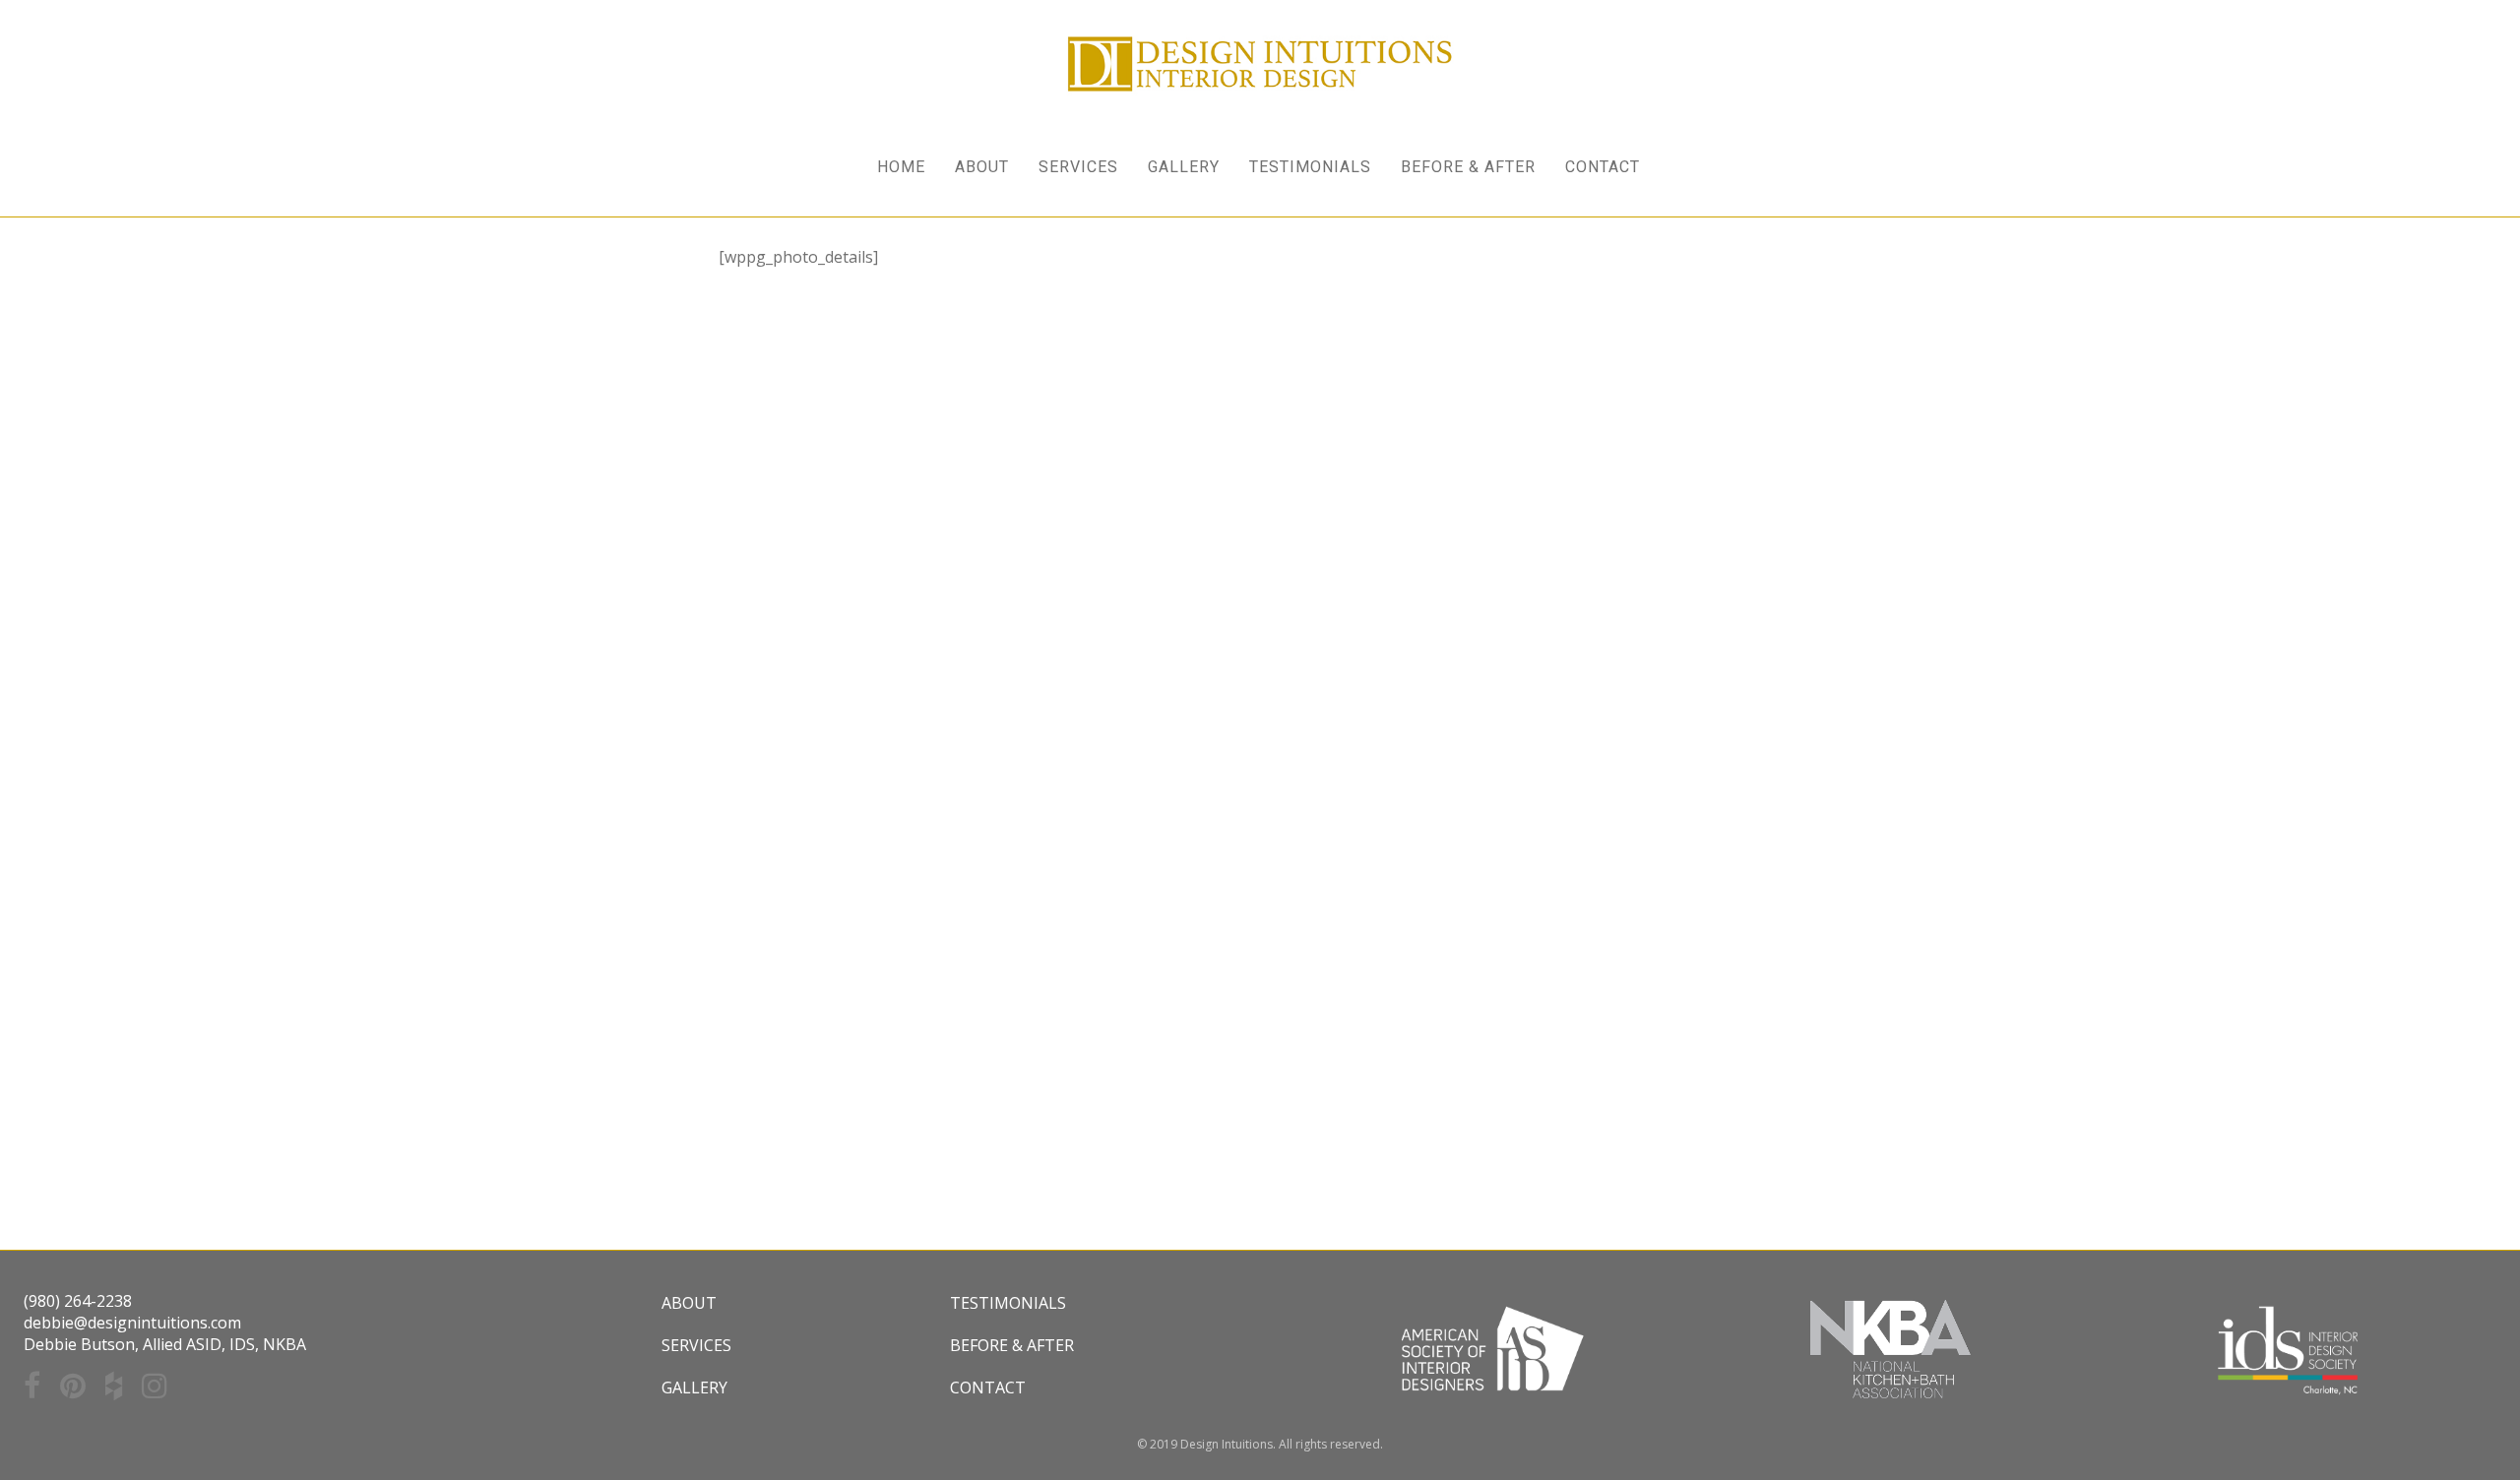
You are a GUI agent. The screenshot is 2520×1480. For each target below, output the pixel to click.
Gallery (694, 1387)
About (689, 1303)
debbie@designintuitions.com (132, 1323)
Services (696, 1345)
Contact (988, 1387)
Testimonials (1008, 1303)
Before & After (1012, 1345)
